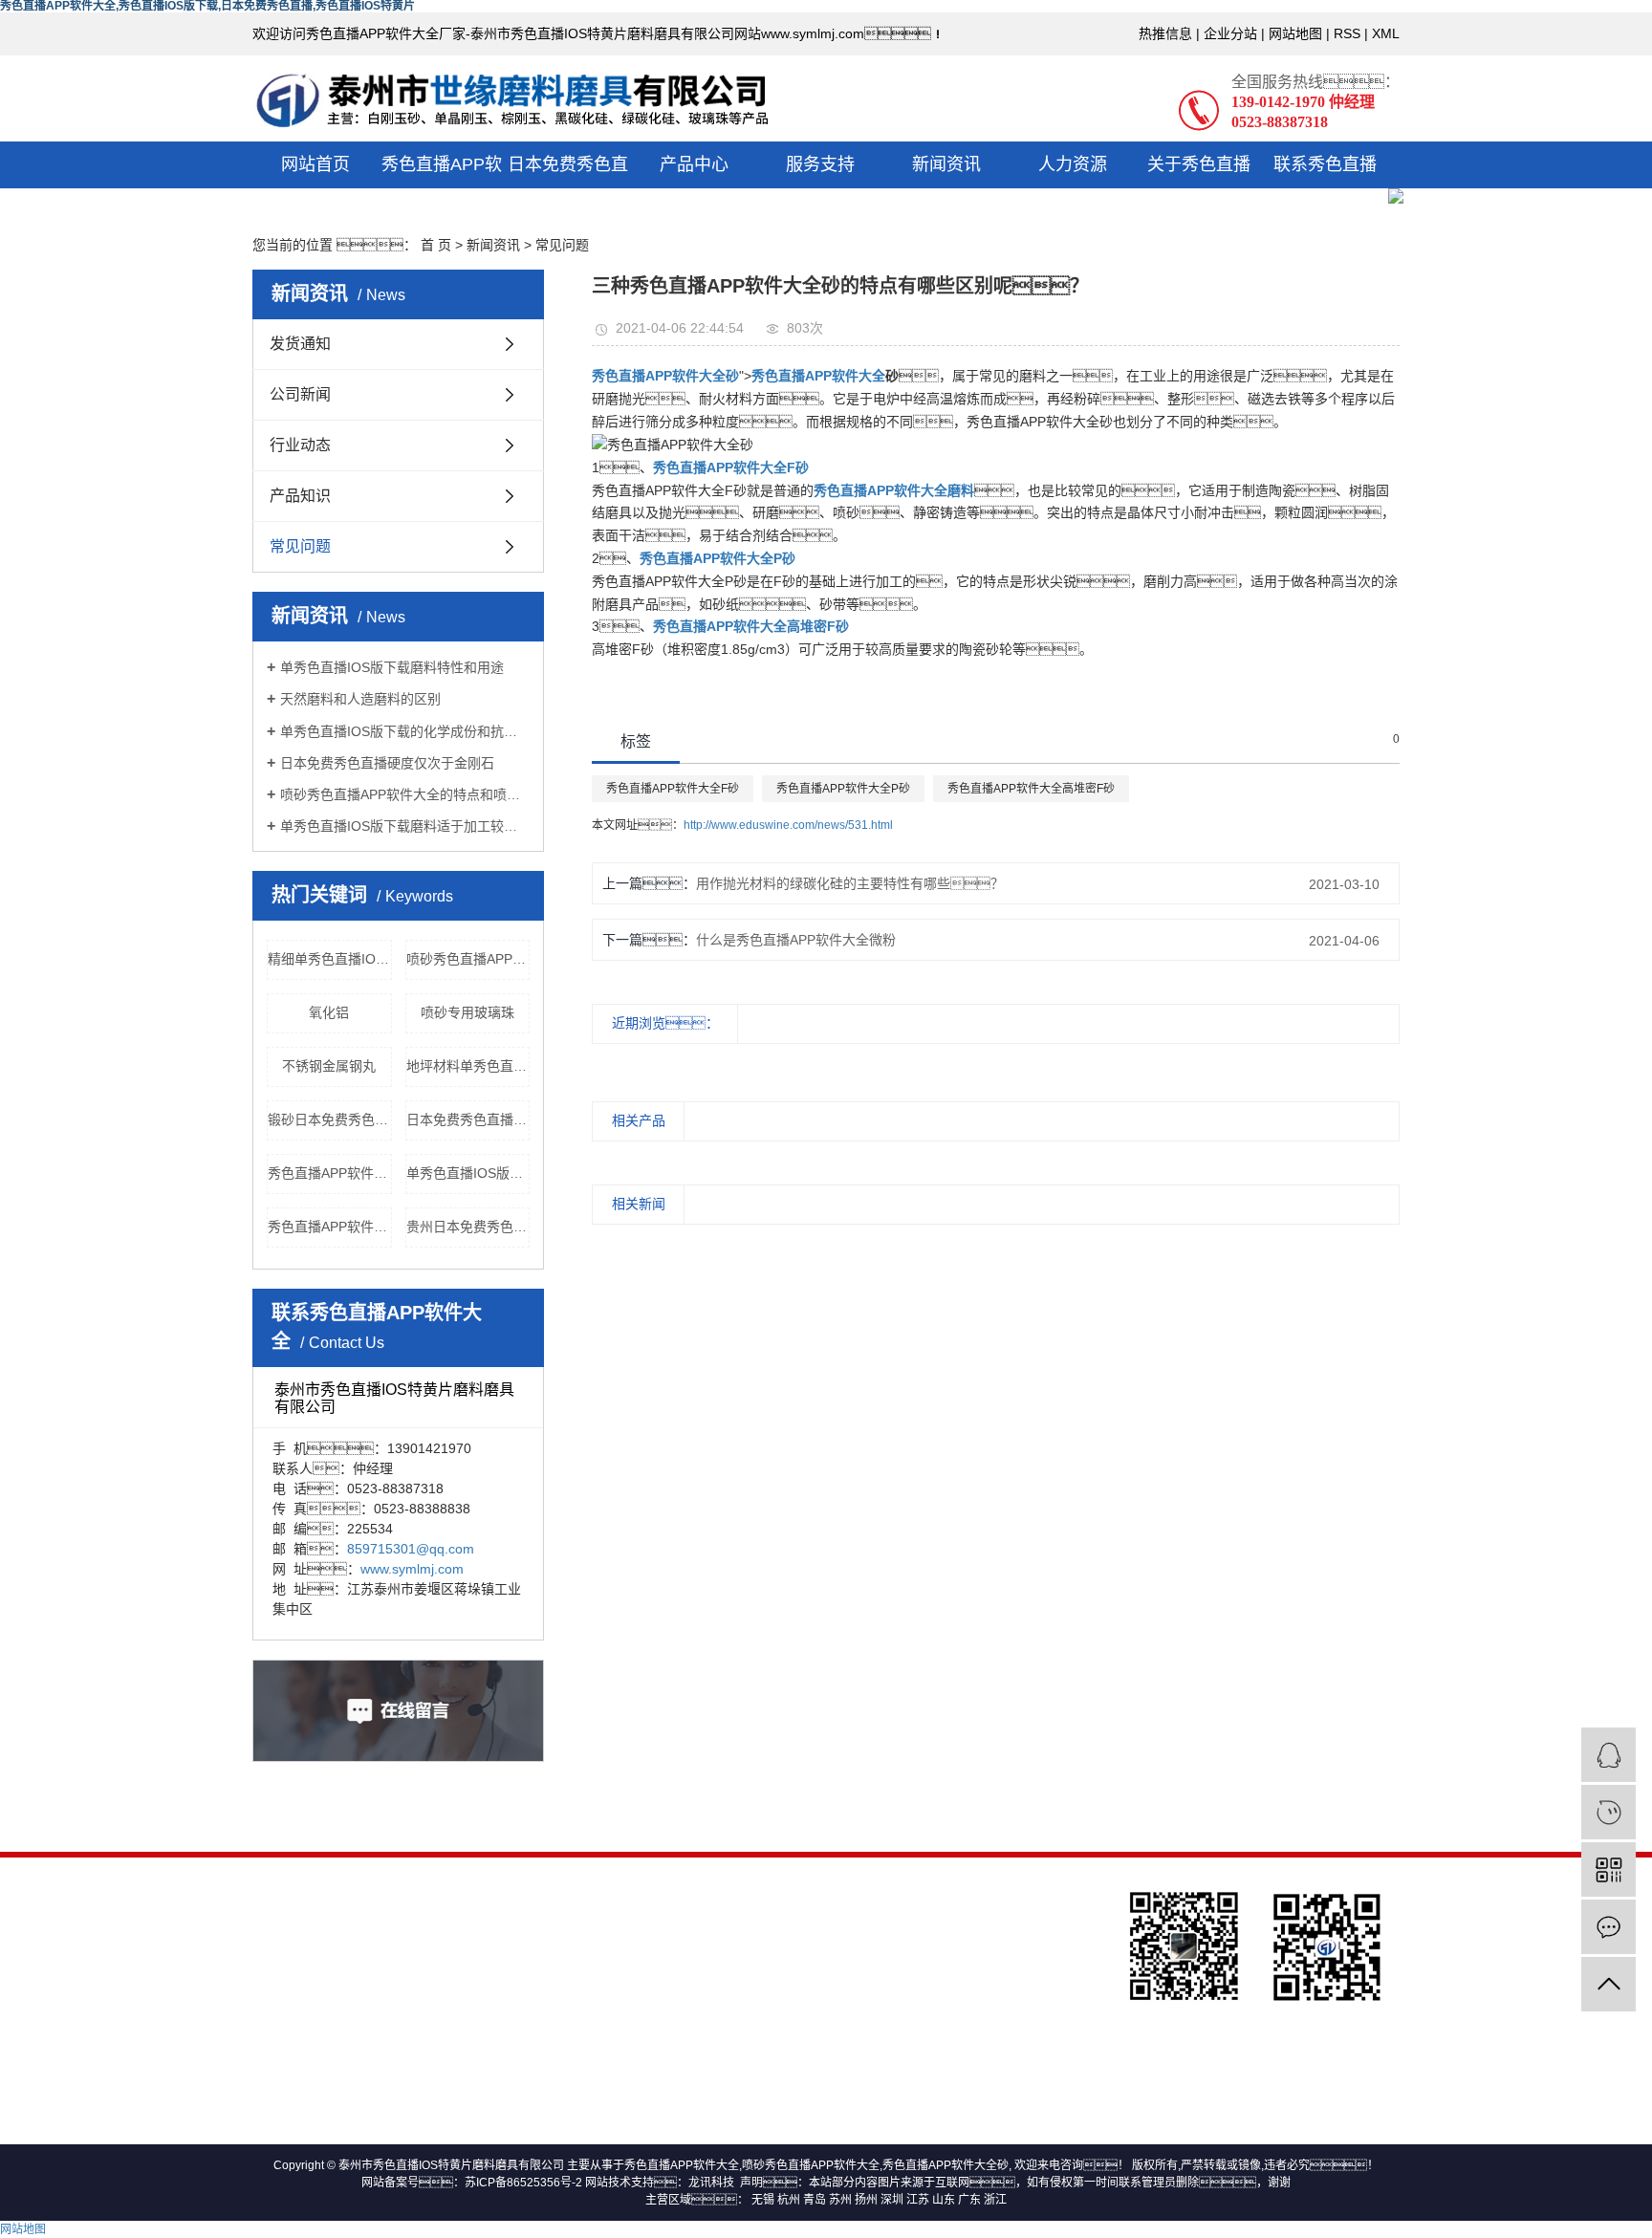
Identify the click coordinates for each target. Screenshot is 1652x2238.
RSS (1347, 33)
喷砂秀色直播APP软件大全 (811, 2165)
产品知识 (300, 496)
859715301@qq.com (411, 1549)
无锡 (763, 2200)
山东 (944, 2200)
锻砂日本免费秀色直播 (330, 1119)
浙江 (995, 2200)
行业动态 (300, 445)
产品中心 (694, 164)
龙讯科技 (711, 2183)
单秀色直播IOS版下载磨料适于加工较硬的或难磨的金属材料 (405, 826)
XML (1386, 33)
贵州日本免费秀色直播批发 (468, 1227)
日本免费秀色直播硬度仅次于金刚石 (387, 763)
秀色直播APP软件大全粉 (330, 1173)
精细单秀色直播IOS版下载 (330, 959)
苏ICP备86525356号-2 (523, 2183)
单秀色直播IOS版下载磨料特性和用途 (392, 667)
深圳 (892, 2200)
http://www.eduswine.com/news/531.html (788, 825)
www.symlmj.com (412, 1569)
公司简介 (522, 1958)
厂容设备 (522, 2076)
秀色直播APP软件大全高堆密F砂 (1031, 789)
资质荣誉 (522, 2017)
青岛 (815, 2200)
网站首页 (315, 164)
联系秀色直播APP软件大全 (1325, 188)
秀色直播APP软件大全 (442, 188)
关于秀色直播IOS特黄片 (1199, 188)
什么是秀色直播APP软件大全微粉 (796, 940)
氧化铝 (329, 1012)
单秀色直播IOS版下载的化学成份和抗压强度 (405, 731)
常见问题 (300, 546)
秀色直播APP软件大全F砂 (673, 789)
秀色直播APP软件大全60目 (330, 1227)
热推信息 (1165, 33)
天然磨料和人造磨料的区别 (360, 699)
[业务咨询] (1609, 1755)
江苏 (918, 2200)
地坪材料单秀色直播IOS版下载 (468, 1066)
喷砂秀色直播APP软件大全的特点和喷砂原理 (405, 794)
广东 (969, 2200)
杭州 (789, 2200)
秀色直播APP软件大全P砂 (843, 789)
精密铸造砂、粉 (342, 1992)
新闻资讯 (946, 164)
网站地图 (1295, 33)
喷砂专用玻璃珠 (467, 1012)
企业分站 (1230, 33)
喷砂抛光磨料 (342, 1963)
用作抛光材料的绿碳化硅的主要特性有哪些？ (850, 883)
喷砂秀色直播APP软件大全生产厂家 (468, 959)
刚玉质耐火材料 (342, 2022)
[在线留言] (1609, 1927)
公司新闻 (300, 394)
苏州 (840, 2200)
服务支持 (820, 164)
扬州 (866, 2200)
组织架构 (522, 1988)
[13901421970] (1609, 1812)
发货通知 (300, 344)
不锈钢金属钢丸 (329, 1066)
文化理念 (522, 2047)
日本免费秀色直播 (568, 188)
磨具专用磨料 (342, 1933)
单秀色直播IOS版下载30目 (468, 1173)
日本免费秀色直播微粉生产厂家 (468, 1119)
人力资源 (1073, 164)
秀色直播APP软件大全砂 (946, 2165)
